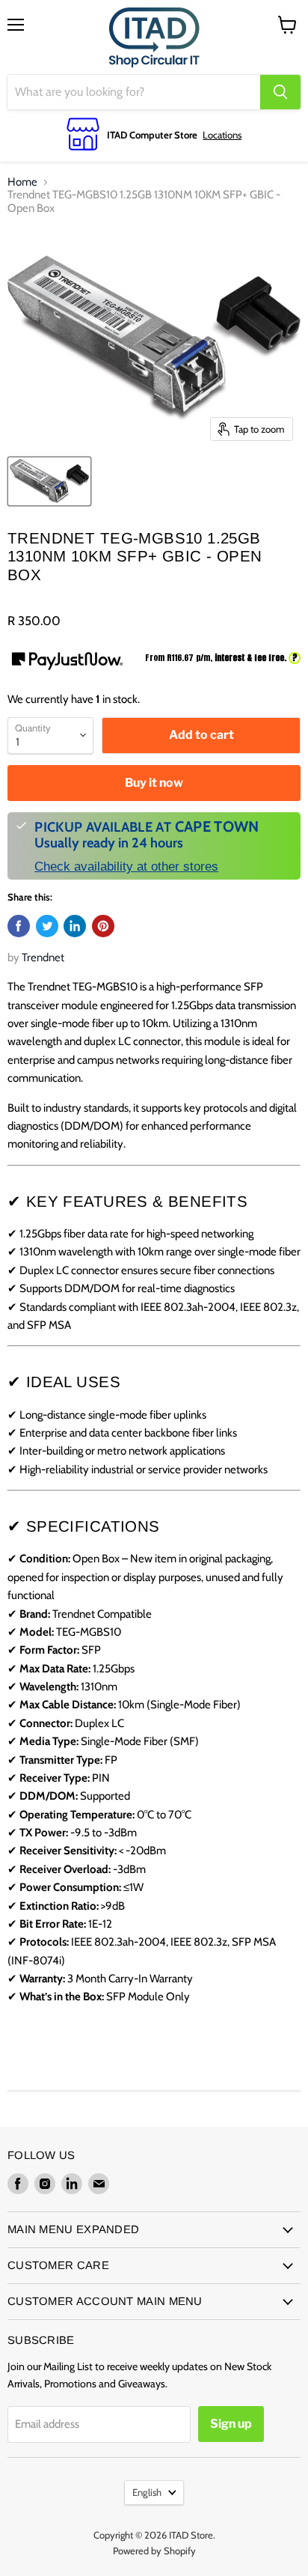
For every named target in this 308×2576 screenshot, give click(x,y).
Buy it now (154, 783)
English (147, 2492)
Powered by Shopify (154, 2551)
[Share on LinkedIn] (75, 926)
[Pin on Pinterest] (103, 926)
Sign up (231, 2424)
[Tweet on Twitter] (47, 926)
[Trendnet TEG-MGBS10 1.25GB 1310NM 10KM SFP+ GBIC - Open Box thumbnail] (49, 481)
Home (22, 182)
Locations (222, 135)
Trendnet (43, 957)
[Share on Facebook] (19, 926)
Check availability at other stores (126, 866)
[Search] (280, 92)
